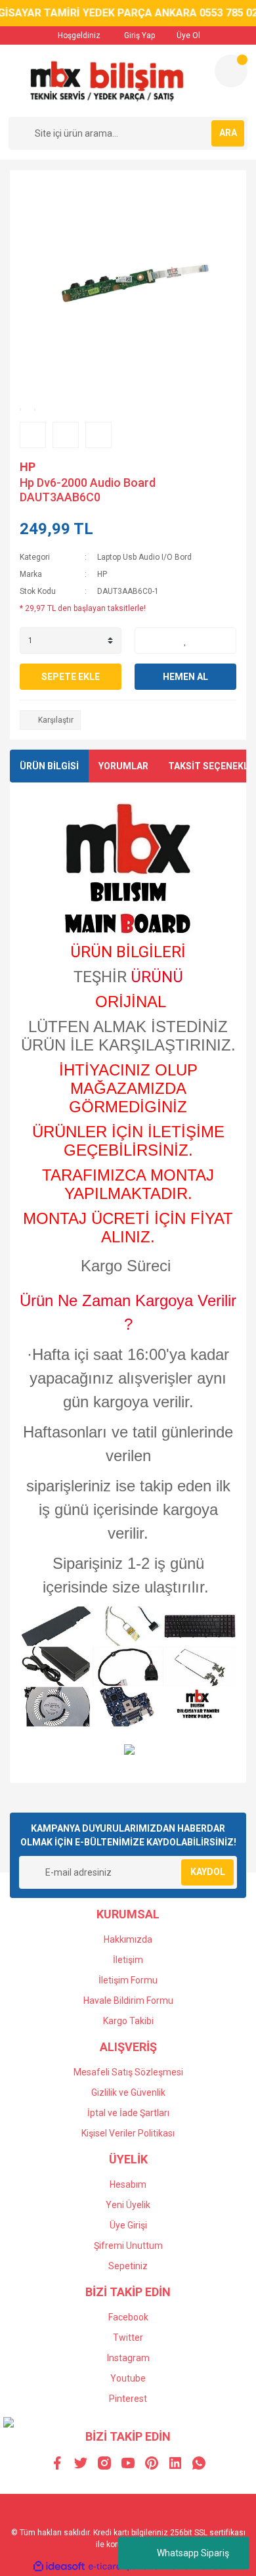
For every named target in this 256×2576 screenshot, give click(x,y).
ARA (228, 133)
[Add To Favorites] (185, 641)
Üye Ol (187, 35)
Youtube (128, 2378)
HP (28, 467)
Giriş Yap (139, 35)
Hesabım (128, 2184)
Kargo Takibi (128, 2021)
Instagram (128, 2358)
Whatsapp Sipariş (193, 2553)
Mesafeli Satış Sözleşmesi (128, 2072)
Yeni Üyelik (128, 2205)
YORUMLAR (123, 766)
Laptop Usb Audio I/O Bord (144, 557)
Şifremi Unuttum (128, 2246)
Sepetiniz (128, 2266)
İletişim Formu (128, 1980)
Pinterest (128, 2399)
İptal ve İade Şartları (128, 2113)
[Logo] (106, 81)
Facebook (128, 2317)
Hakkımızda (128, 1939)
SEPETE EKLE (71, 677)
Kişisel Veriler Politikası (128, 2133)
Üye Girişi (128, 2225)
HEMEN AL (185, 677)
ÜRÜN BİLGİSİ (49, 766)
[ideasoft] (59, 2566)
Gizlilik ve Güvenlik (128, 2092)
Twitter (128, 2338)
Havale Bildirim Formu (128, 2000)
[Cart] (231, 71)
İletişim (128, 1960)
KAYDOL (208, 1872)
